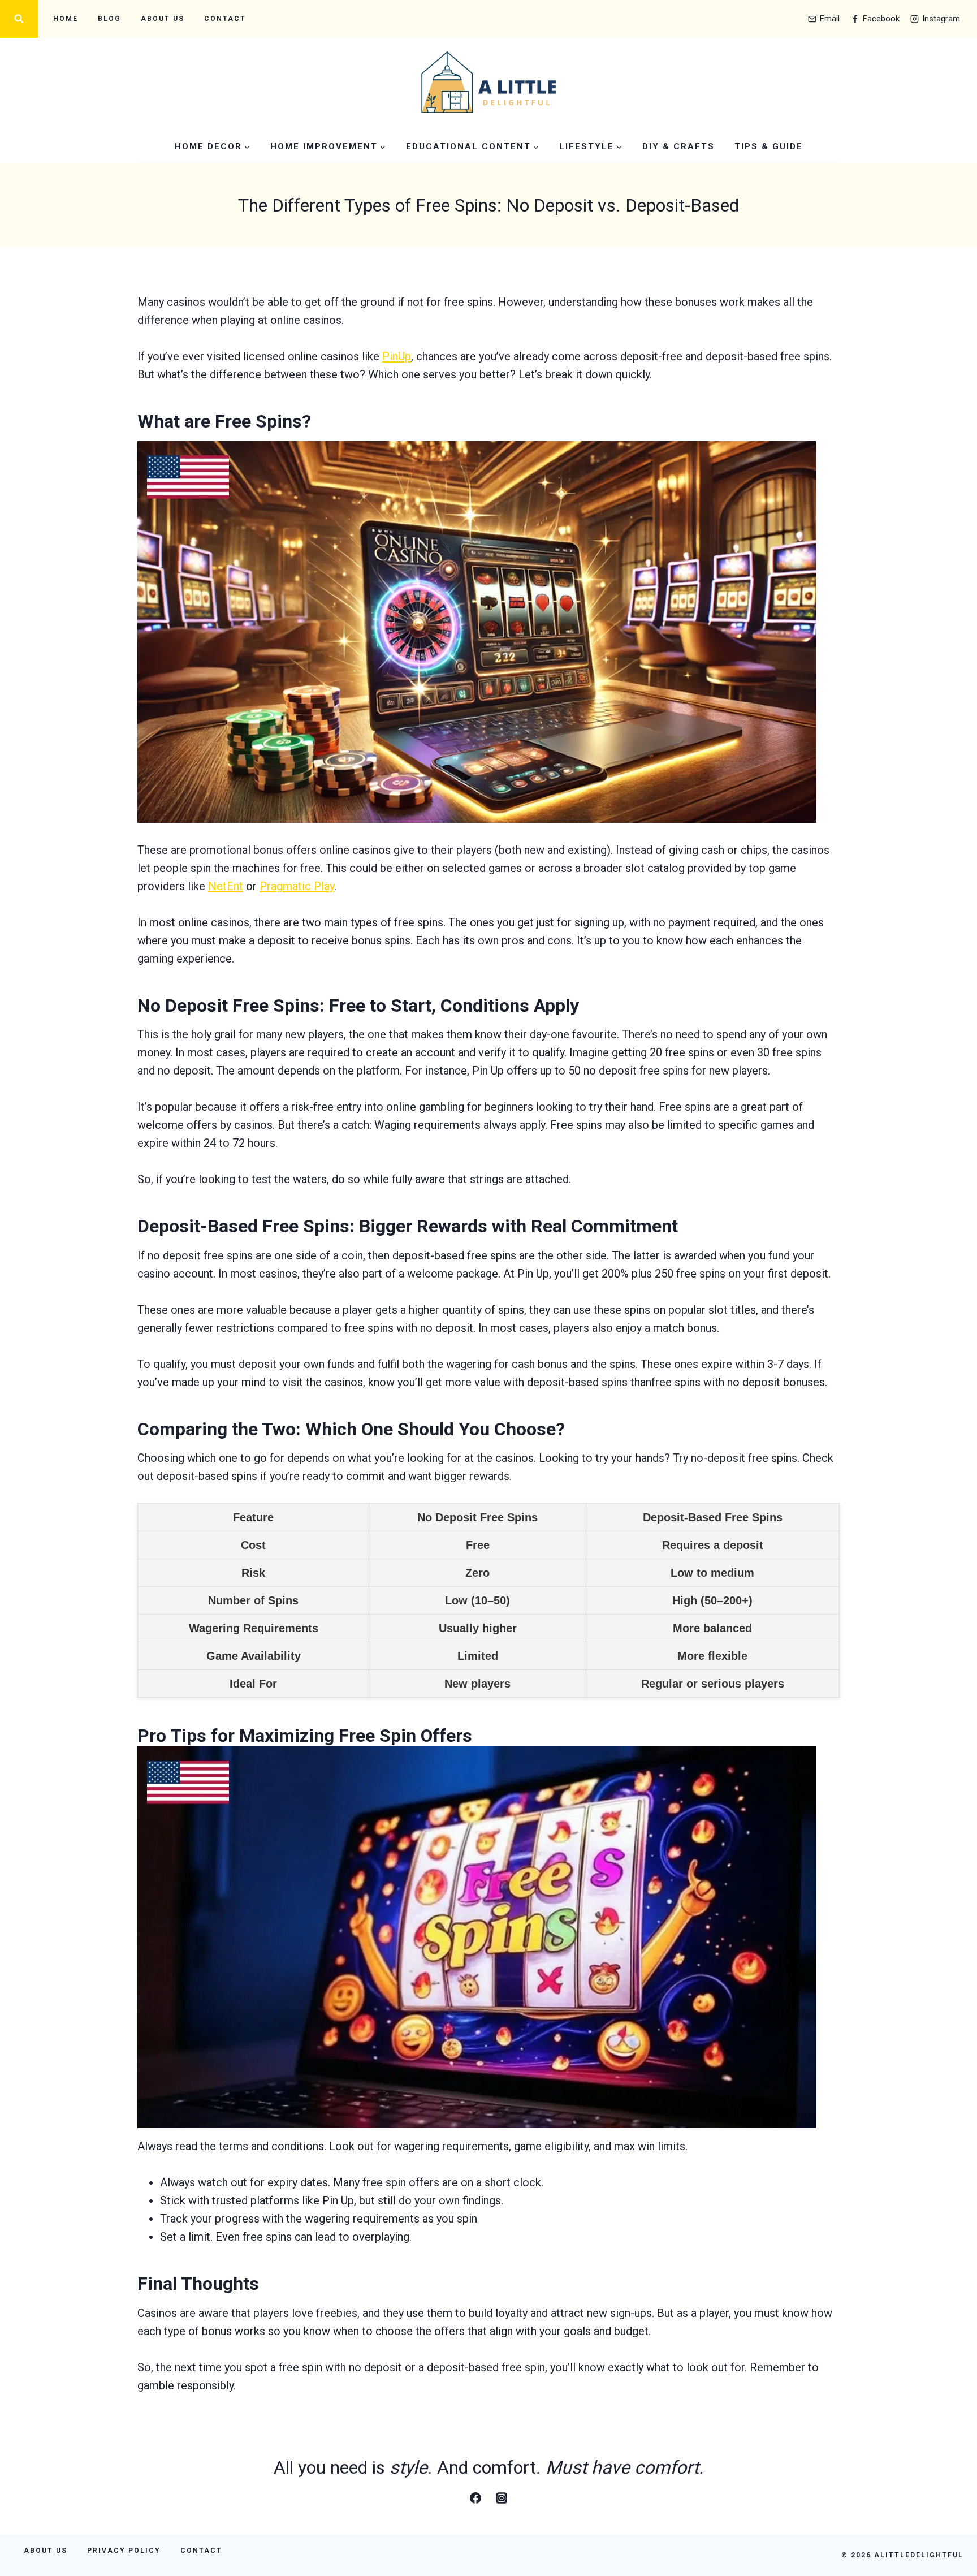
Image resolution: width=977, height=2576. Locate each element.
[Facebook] (475, 2498)
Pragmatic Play (297, 886)
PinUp (397, 356)
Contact (225, 19)
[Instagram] (502, 2498)
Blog (109, 19)
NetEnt (226, 886)
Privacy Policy (124, 2551)
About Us (163, 19)
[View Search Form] (19, 19)
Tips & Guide (769, 146)
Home (66, 19)
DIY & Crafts (678, 146)
